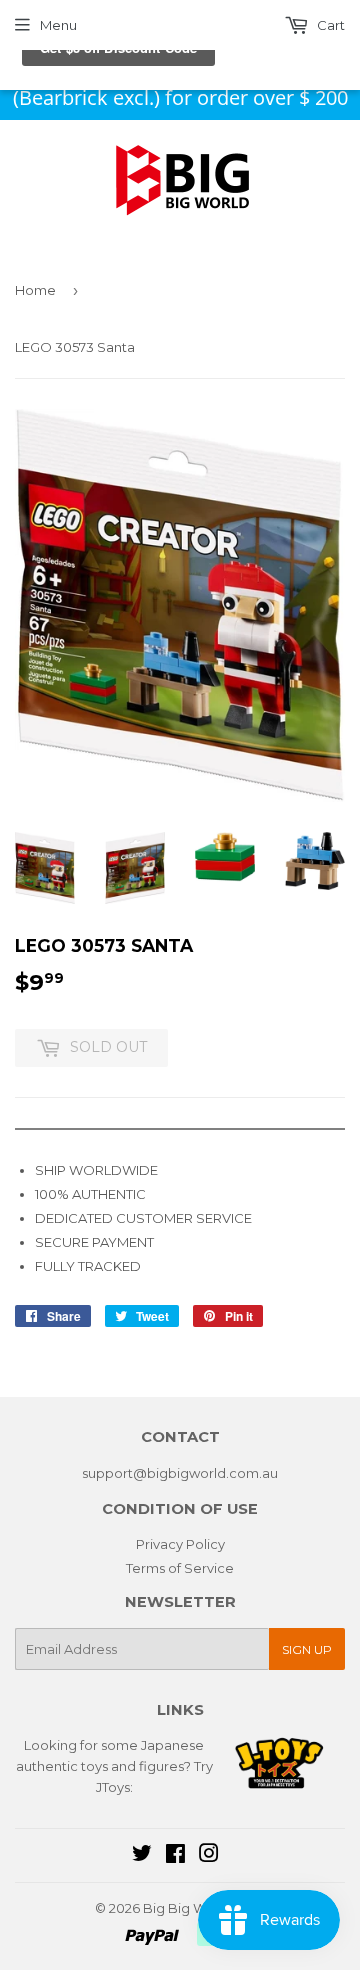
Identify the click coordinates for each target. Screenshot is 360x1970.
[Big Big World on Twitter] (142, 1856)
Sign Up (307, 1649)
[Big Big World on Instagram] (209, 1856)
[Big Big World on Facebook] (175, 1856)
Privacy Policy (180, 1544)
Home (35, 290)
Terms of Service (180, 1568)
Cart (329, 25)
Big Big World (187, 1908)
